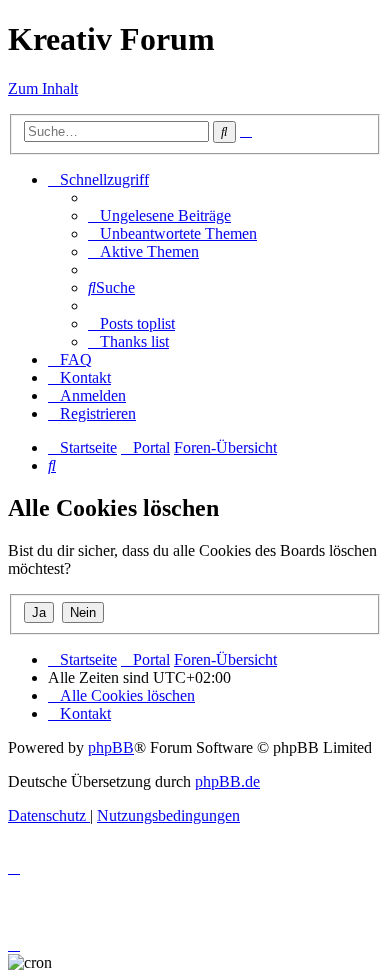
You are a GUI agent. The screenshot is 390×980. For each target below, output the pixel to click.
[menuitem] (159, 215)
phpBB (111, 747)
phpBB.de (227, 781)
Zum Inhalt (43, 88)
